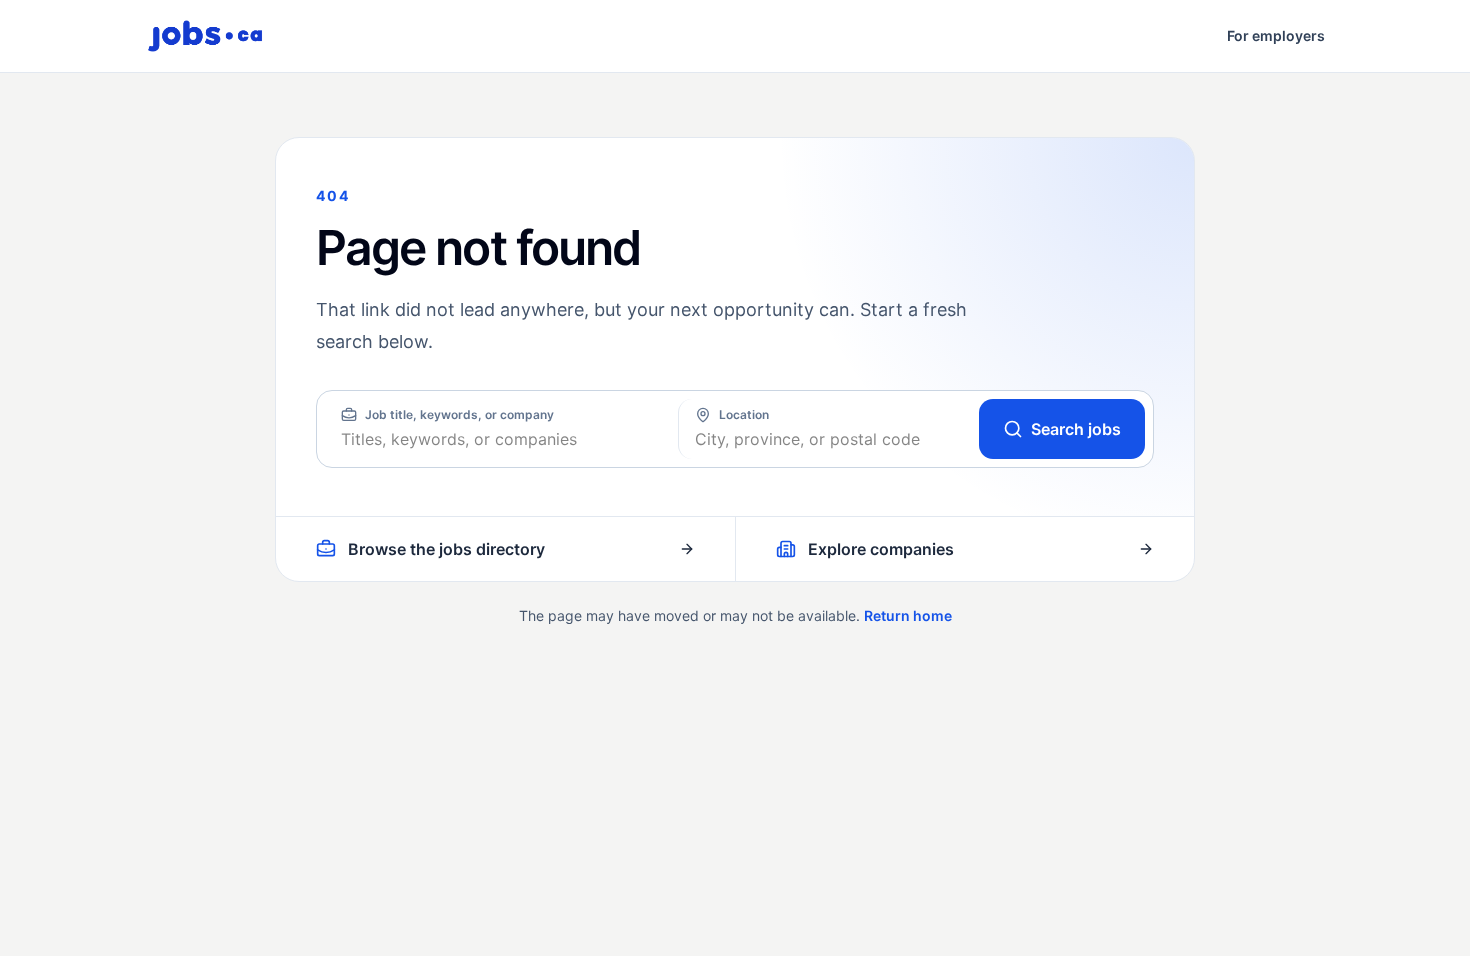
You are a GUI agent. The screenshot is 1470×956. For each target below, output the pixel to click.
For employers (1276, 35)
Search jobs (1076, 429)
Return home (908, 615)
